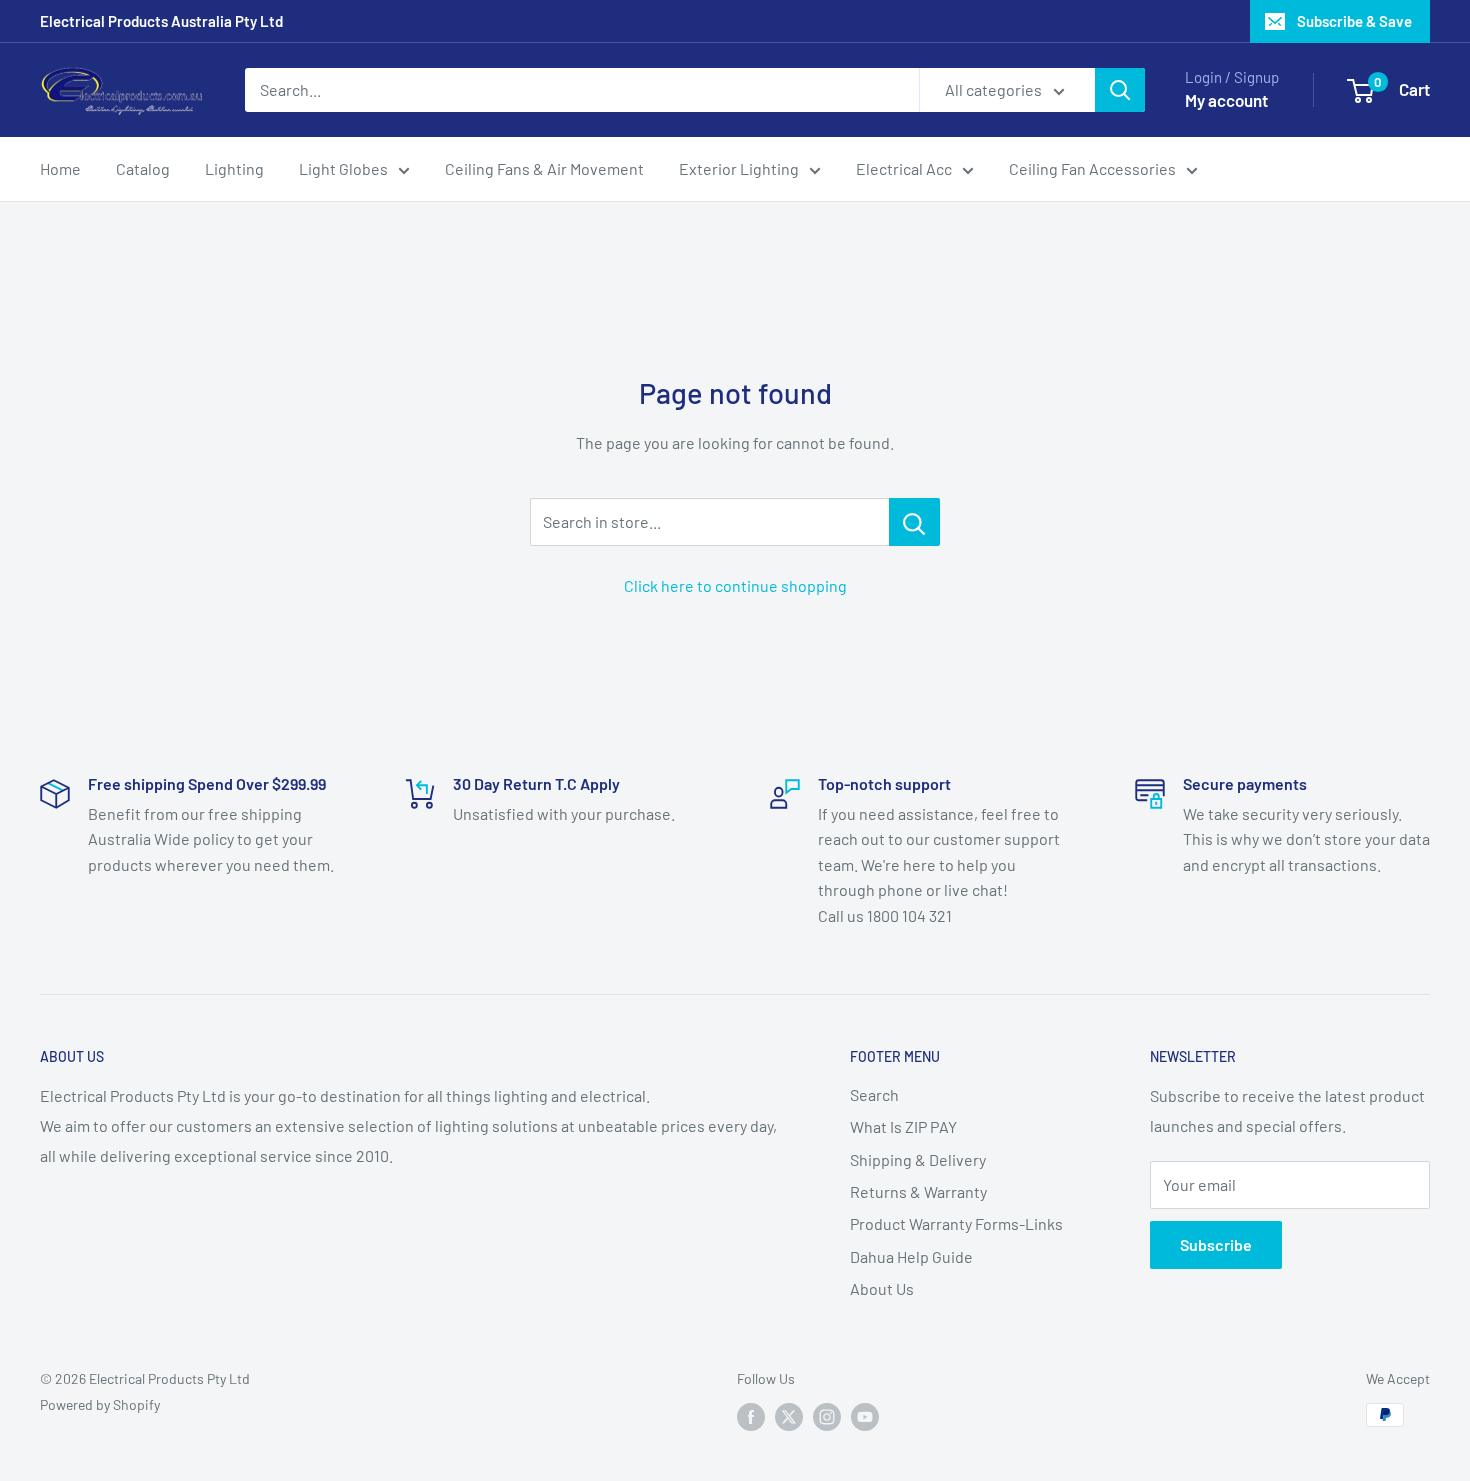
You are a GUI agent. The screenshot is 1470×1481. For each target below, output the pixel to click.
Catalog (143, 168)
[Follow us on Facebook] (751, 1417)
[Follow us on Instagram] (827, 1417)
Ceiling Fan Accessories (1092, 168)
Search (874, 1094)
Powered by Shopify (100, 1404)
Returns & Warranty (918, 1191)
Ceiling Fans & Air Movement (544, 168)
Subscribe (1216, 1244)
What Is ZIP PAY (903, 1126)
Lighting (234, 168)
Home (60, 168)
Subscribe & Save (1354, 21)
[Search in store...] (914, 522)
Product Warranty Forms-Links (956, 1223)
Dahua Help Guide (911, 1256)
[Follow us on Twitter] (789, 1417)
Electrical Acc (904, 168)
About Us (882, 1288)
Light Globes (343, 168)
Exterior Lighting (739, 168)
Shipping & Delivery (918, 1159)
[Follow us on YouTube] (865, 1417)
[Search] (1120, 90)
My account (1226, 100)
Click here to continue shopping (735, 585)
